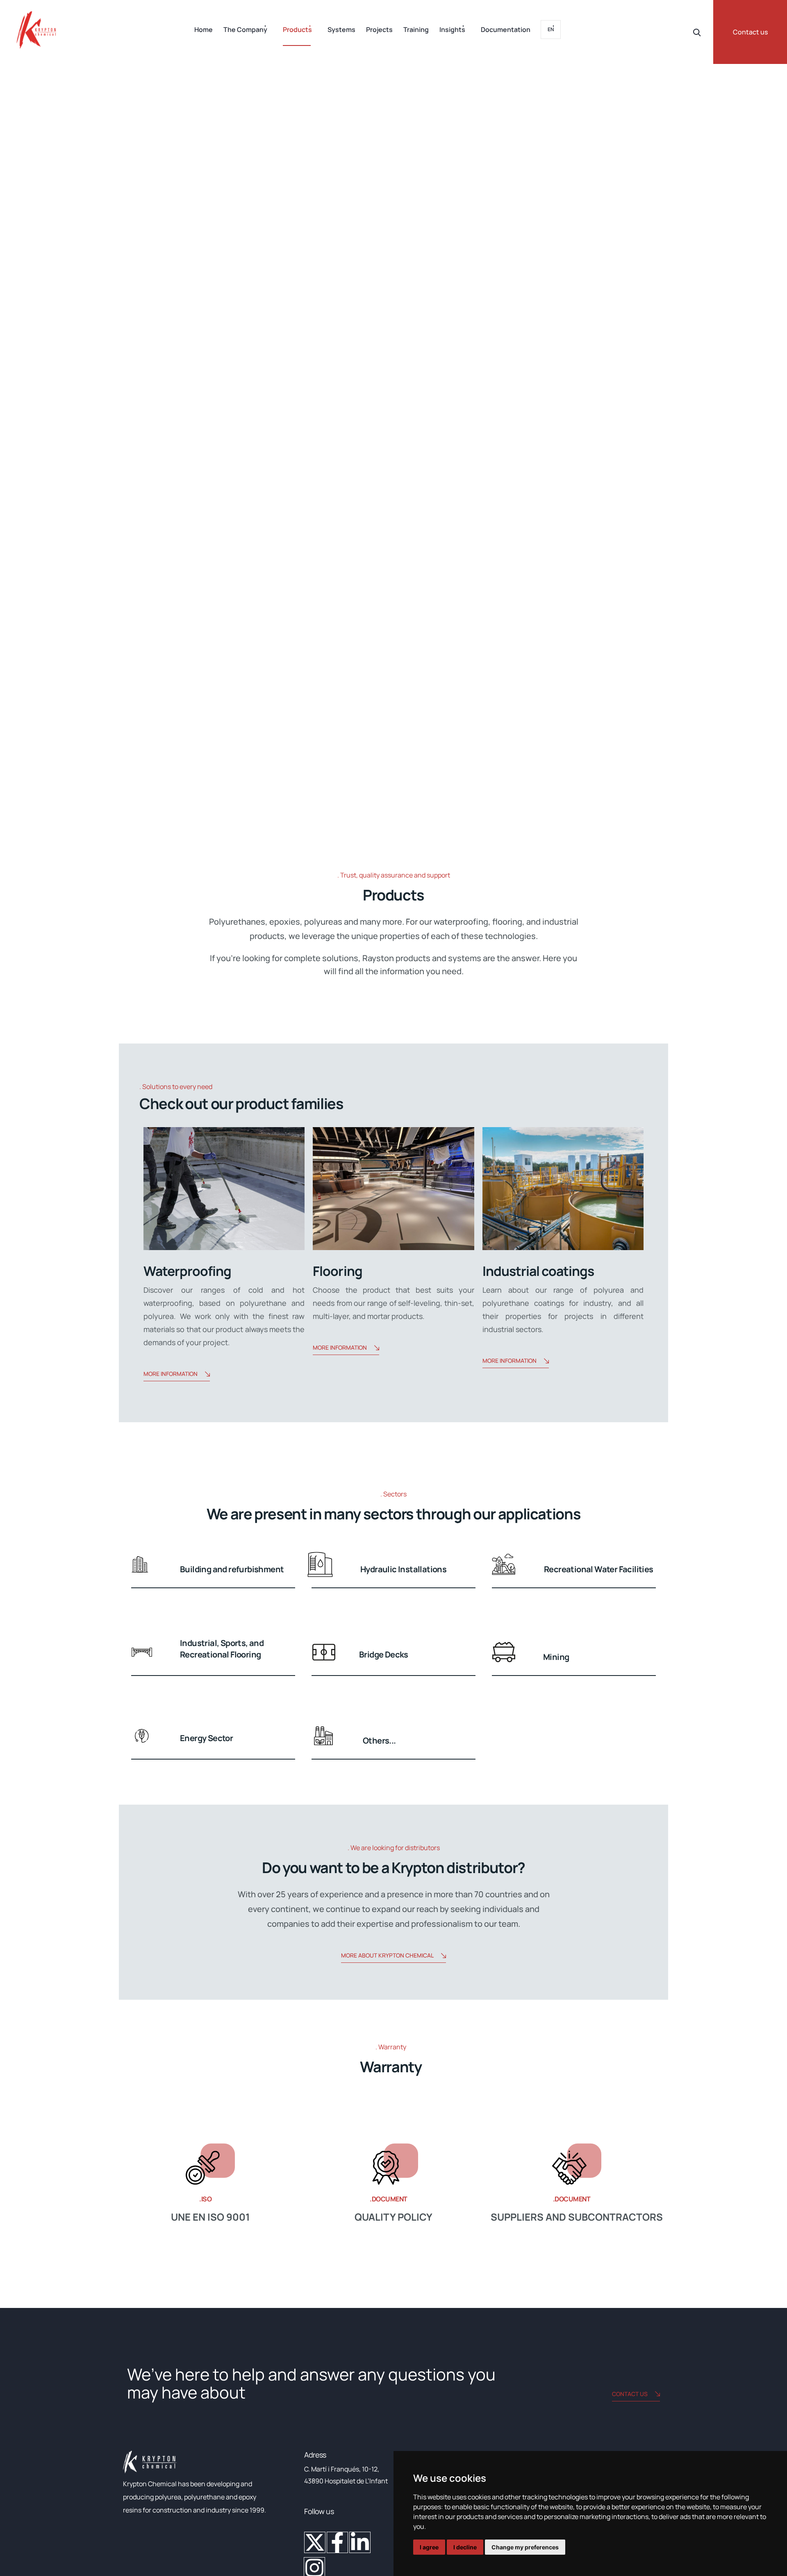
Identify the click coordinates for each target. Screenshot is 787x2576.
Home (204, 30)
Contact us (750, 32)
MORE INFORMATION (171, 1374)
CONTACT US (630, 2394)
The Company (245, 30)
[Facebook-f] (337, 2542)
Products (297, 30)
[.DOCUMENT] (393, 2164)
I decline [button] (465, 2547)
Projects (379, 30)
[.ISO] (210, 2164)
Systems (341, 30)
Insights (452, 30)
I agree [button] (429, 2547)
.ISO (205, 2199)
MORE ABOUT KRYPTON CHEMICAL (387, 1955)
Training (416, 30)
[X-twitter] (315, 2542)
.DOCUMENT (389, 2199)
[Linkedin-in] (360, 2542)
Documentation (506, 30)
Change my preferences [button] (525, 2547)
